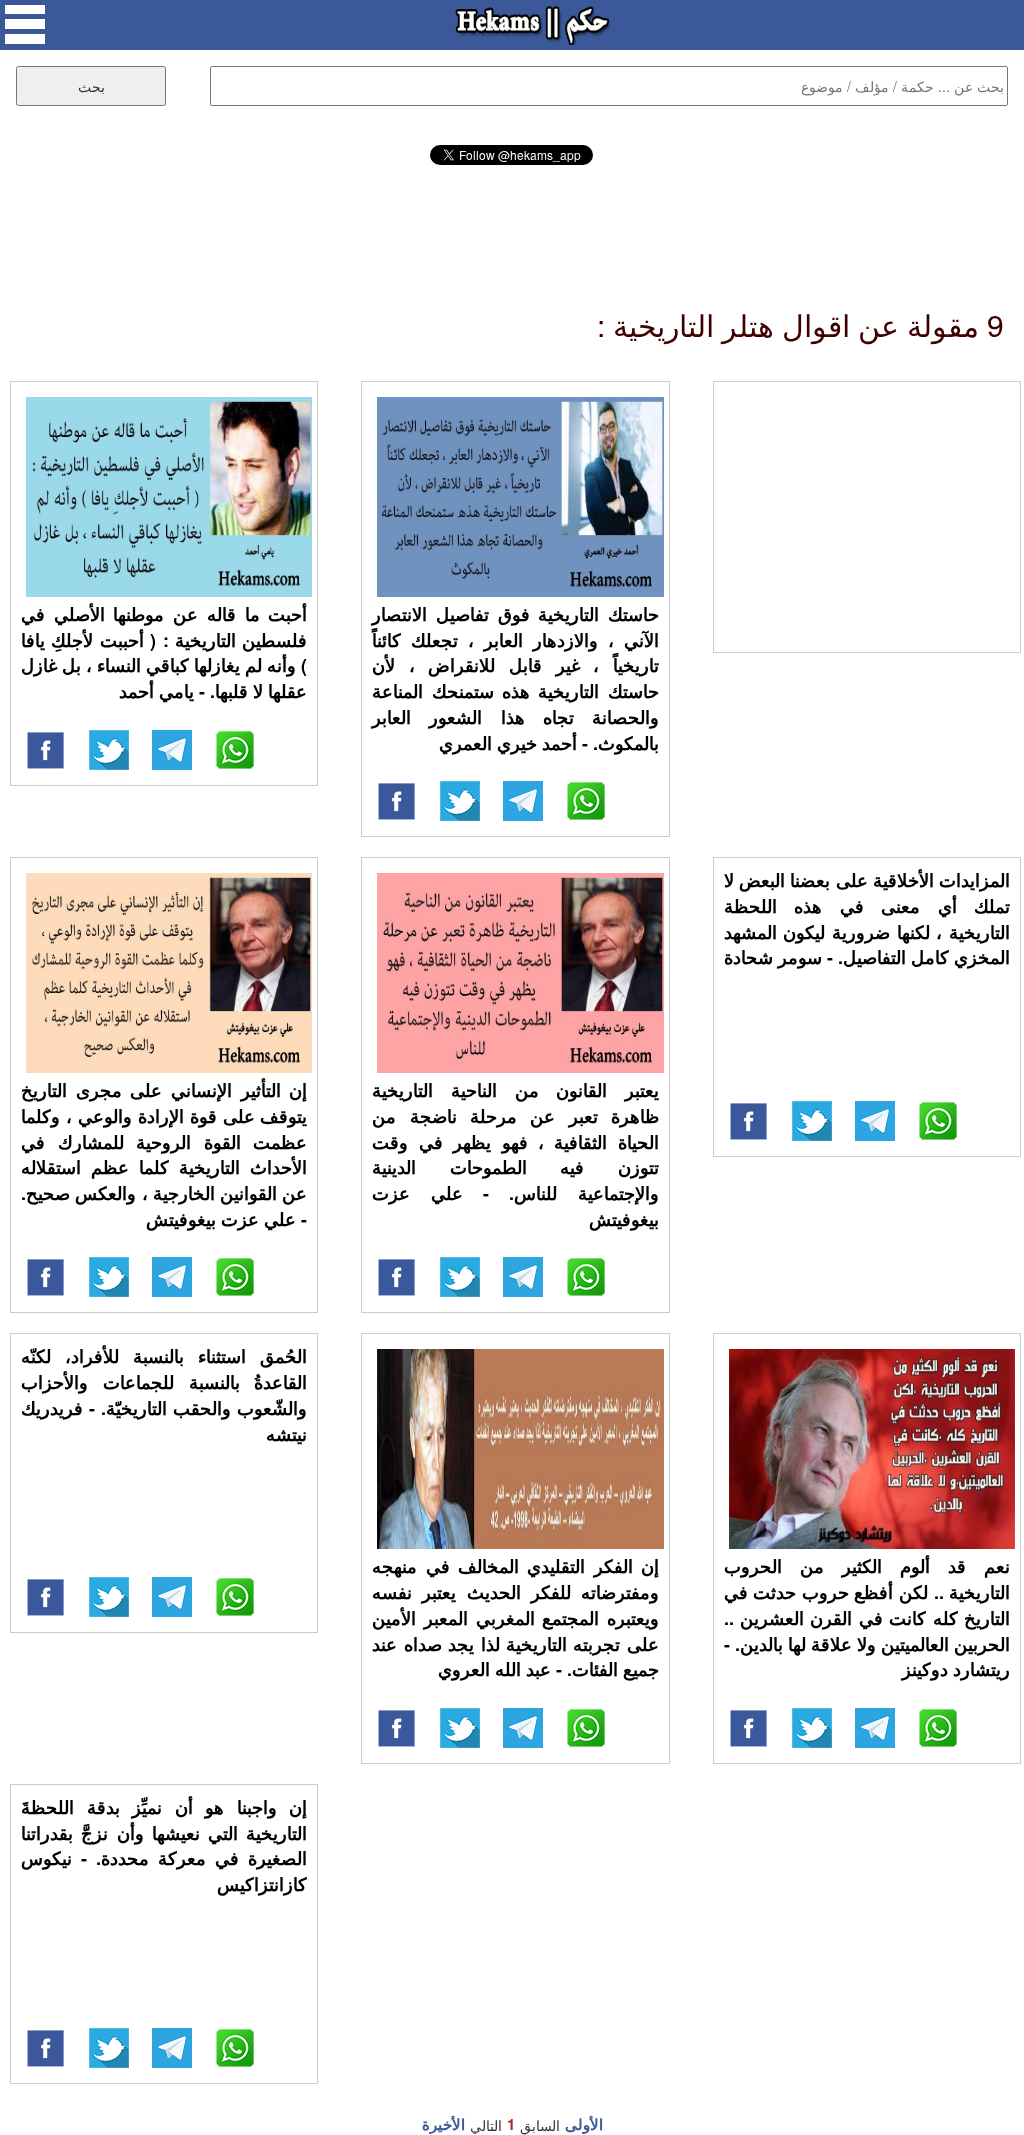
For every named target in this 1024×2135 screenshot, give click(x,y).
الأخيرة (443, 2124)
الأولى (584, 2124)
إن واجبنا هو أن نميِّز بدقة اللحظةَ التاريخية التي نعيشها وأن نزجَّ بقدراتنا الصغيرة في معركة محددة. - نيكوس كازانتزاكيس (164, 1845)
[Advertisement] (512, 220)
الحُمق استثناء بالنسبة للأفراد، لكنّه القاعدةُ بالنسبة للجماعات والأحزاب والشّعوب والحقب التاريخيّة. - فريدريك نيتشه (164, 1394)
